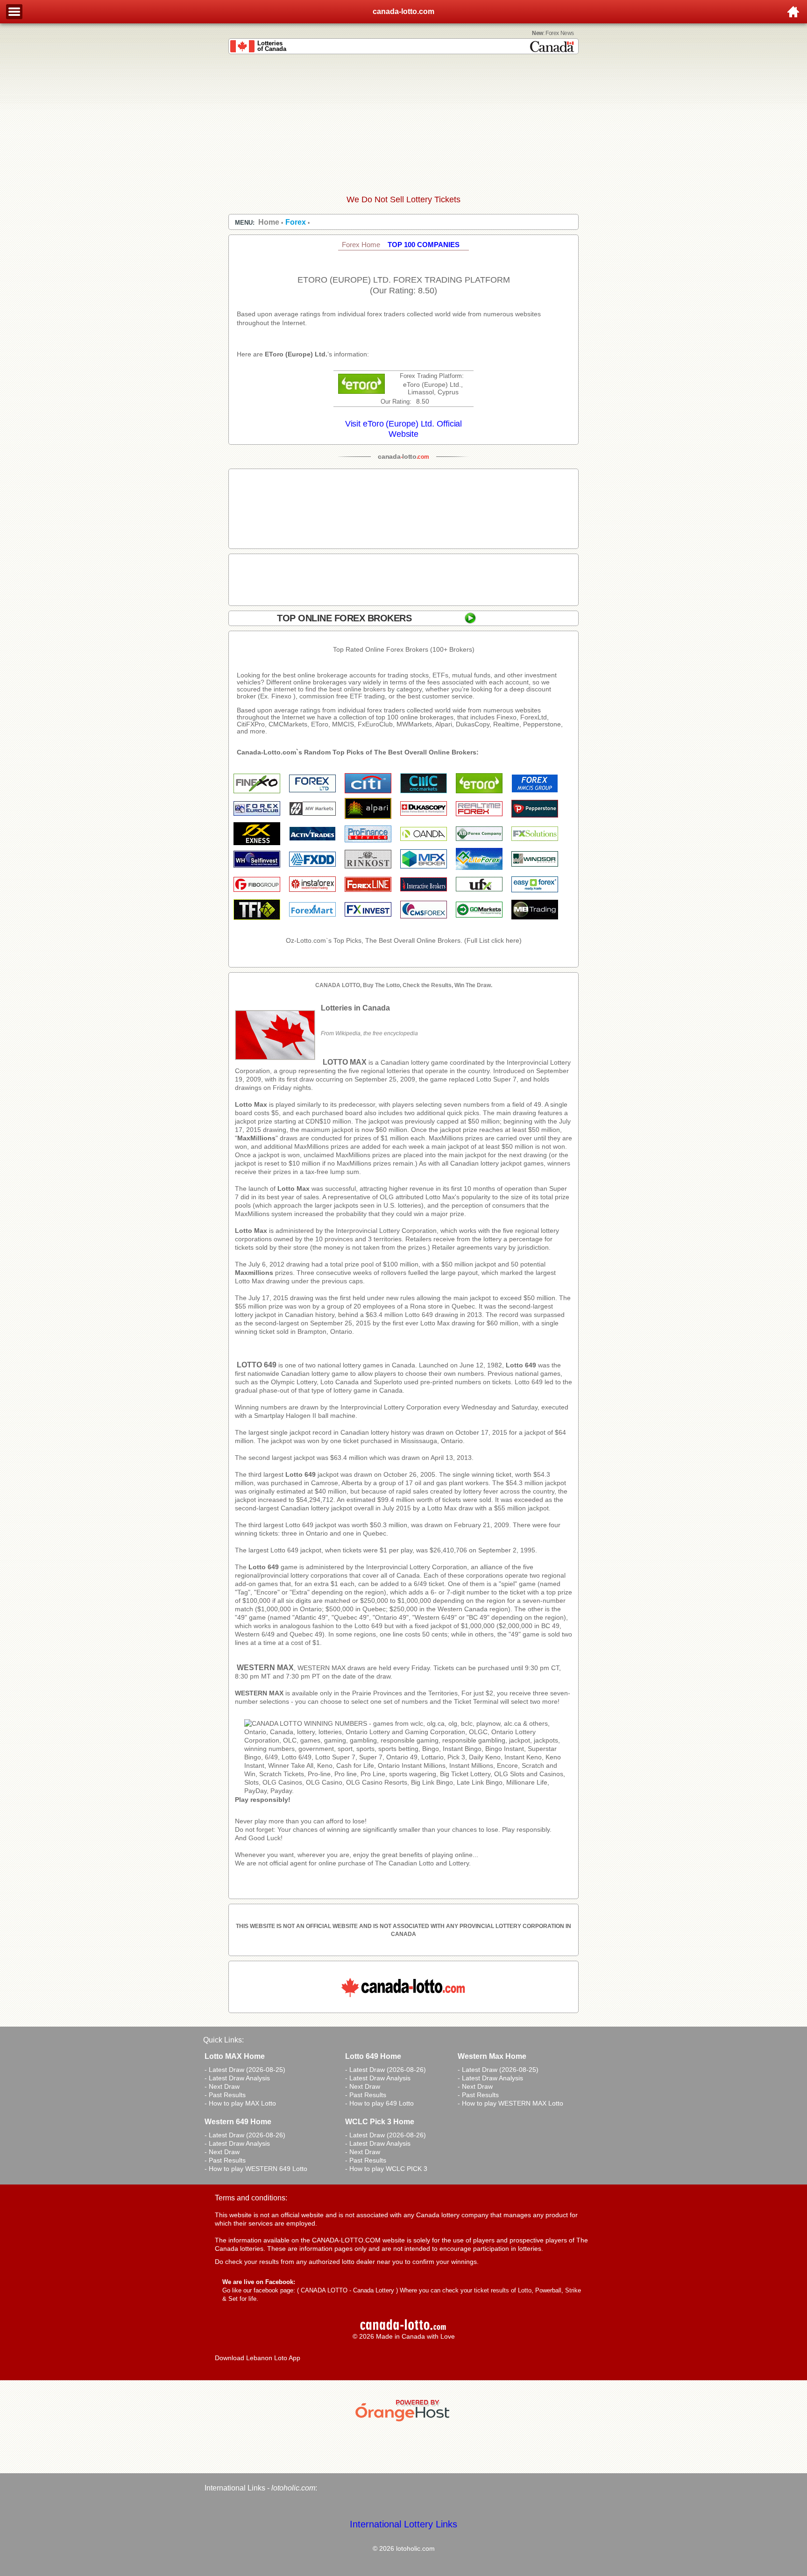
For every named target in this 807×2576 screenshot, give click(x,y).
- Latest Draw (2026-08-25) (245, 2070)
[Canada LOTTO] (408, 1791)
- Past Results (225, 2095)
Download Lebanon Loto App (258, 2358)
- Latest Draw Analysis (237, 2078)
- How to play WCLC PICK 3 (386, 2169)
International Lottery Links (403, 2524)
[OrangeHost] (403, 2421)
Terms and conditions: (251, 2198)
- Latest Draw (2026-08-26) (386, 2070)
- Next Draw (222, 2086)
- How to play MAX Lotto (240, 2103)
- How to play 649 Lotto (379, 2103)
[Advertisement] (403, 124)
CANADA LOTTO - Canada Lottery (347, 2290)
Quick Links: (223, 2040)
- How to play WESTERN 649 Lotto (256, 2169)
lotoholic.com (293, 2488)
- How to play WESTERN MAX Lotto (510, 2103)
